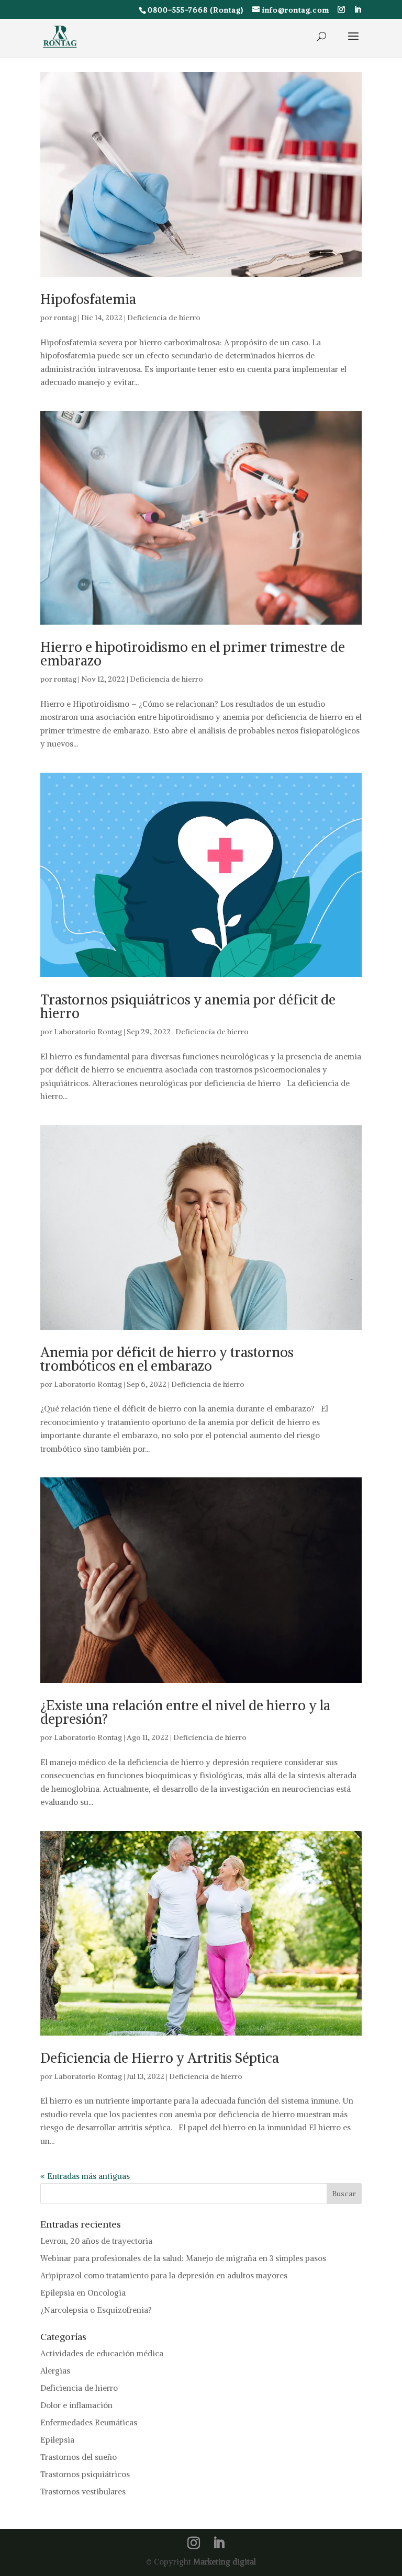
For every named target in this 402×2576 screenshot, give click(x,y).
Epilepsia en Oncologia (83, 2293)
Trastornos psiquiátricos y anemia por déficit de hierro (188, 1006)
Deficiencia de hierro (164, 318)
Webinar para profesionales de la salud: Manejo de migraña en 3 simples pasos (183, 2258)
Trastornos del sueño (79, 2457)
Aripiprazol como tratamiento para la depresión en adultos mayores (164, 2275)
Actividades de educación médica (102, 2353)
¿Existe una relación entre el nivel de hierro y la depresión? (185, 1712)
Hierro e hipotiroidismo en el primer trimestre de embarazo (193, 654)
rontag (65, 318)
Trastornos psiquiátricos (85, 2474)
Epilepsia (57, 2440)
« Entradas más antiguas (85, 2176)
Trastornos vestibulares (83, 2492)
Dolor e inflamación (76, 2405)
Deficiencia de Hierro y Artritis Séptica (160, 2058)
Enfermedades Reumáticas (89, 2422)
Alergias (55, 2371)
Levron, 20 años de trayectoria (96, 2241)
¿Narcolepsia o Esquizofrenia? (96, 2310)
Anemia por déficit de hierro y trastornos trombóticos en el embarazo (167, 1359)
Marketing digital (225, 2561)
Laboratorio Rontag (88, 1032)
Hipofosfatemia (88, 299)
